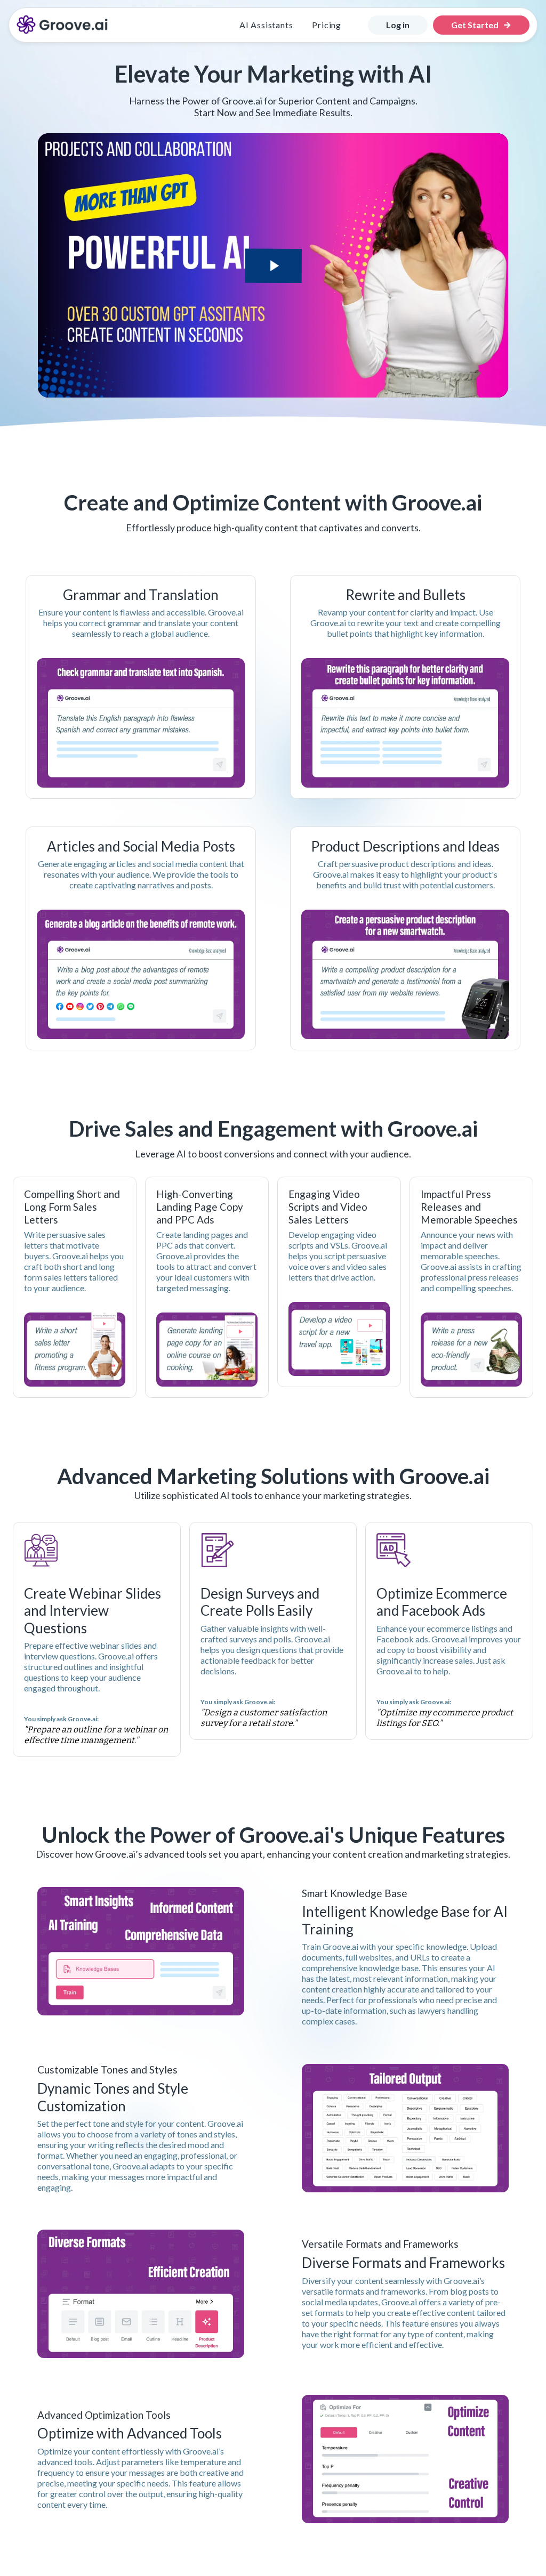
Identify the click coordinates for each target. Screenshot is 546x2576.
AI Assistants (266, 25)
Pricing (327, 25)
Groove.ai (461, 2281)
